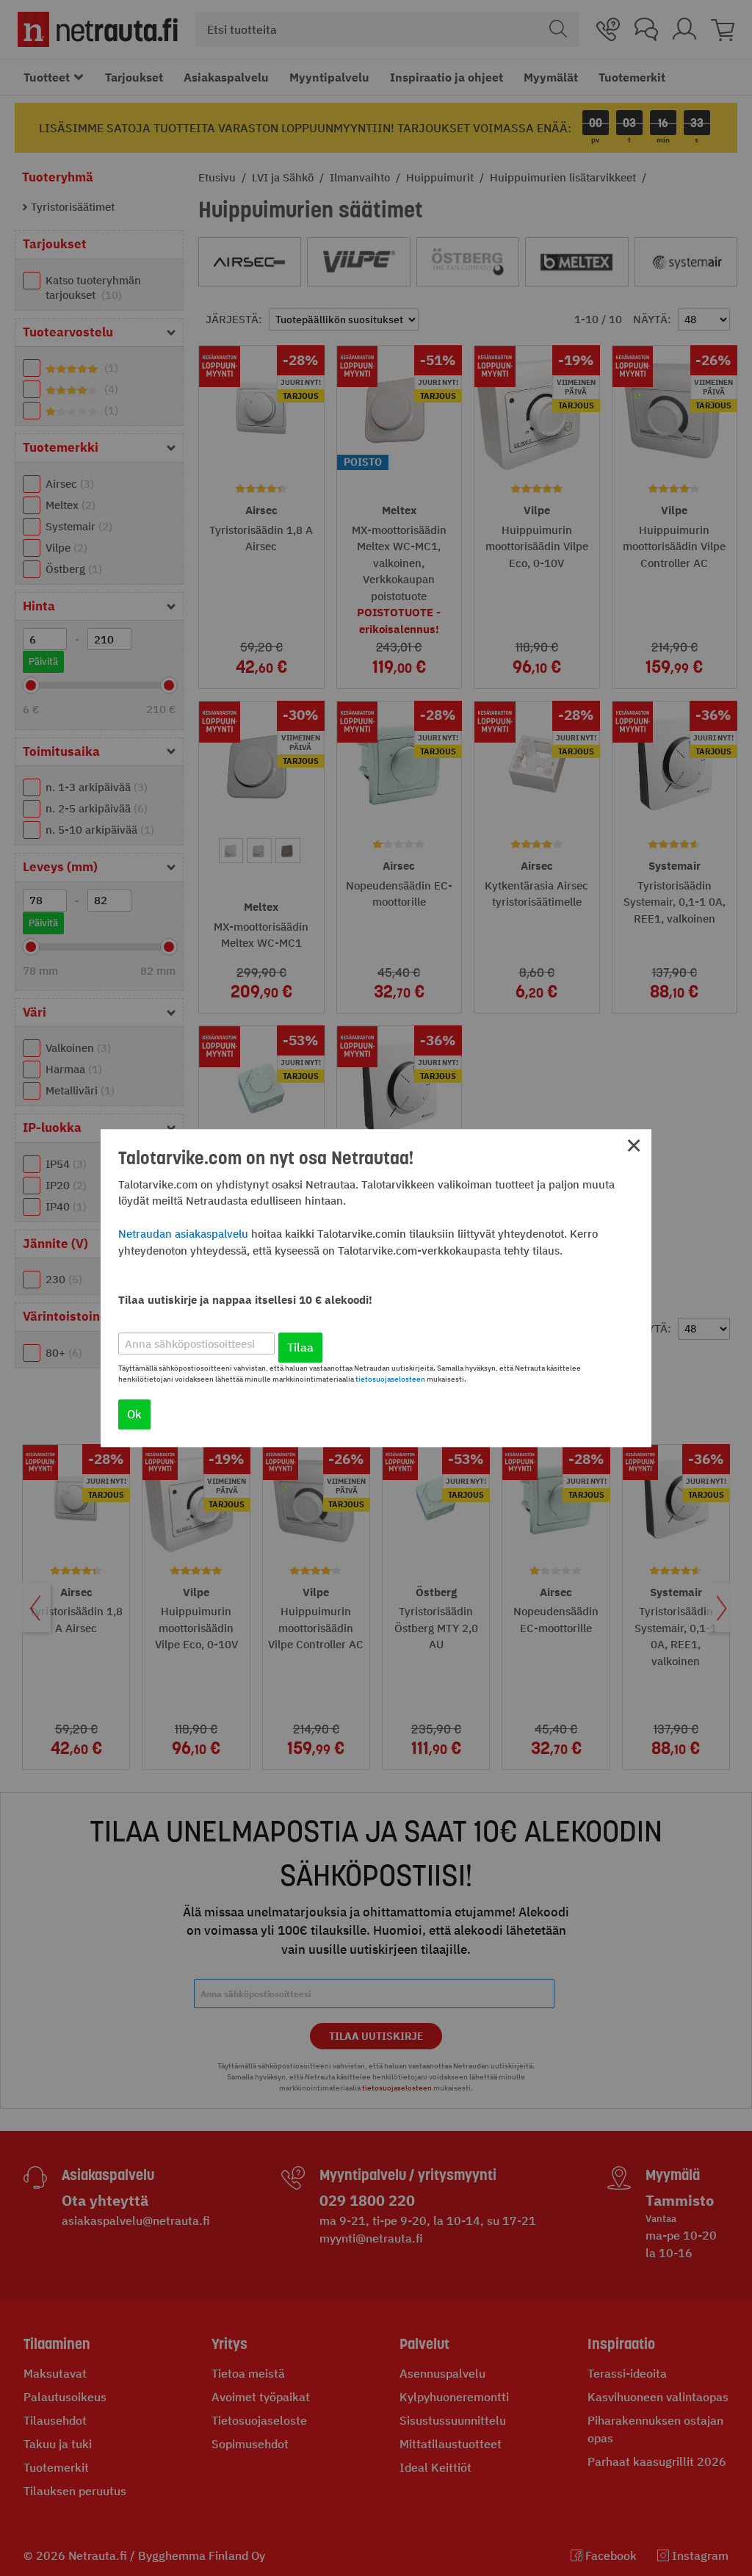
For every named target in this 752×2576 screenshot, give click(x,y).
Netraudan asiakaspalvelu (183, 1234)
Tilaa (300, 1347)
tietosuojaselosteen (390, 1379)
